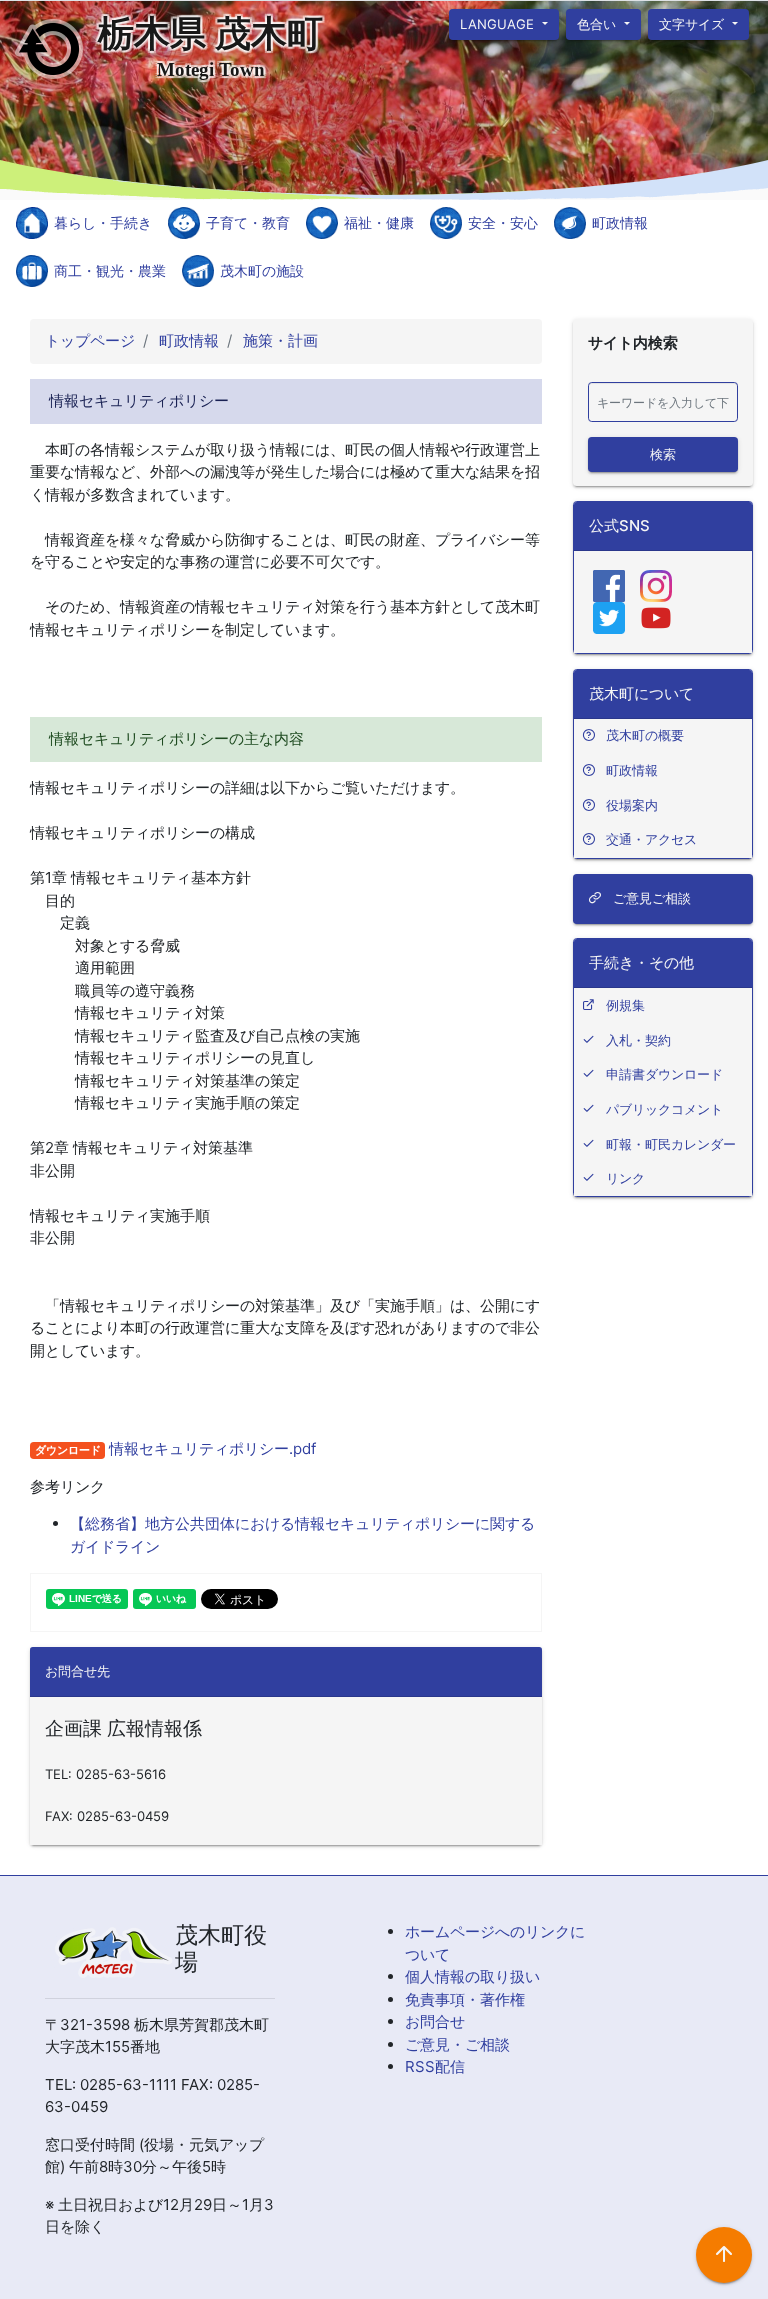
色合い (598, 23)
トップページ (90, 340)
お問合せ (435, 2021)
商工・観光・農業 (110, 270)
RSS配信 (435, 2066)
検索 (663, 453)
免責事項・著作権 (465, 1999)
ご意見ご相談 (650, 898)
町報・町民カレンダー (671, 1144)
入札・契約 (638, 1040)
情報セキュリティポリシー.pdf (210, 1448)
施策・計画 (278, 340)
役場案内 (632, 805)
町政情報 (620, 222)
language (499, 23)
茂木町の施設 (262, 270)
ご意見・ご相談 (457, 2044)
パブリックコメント (664, 1109)
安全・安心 (503, 222)
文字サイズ (694, 23)
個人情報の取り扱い (472, 1976)
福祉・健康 (379, 222)
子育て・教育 (248, 222)
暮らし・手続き (103, 222)
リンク (625, 1178)
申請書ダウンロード (664, 1074)
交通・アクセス (651, 839)
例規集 (625, 1005)
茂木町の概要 (645, 735)
